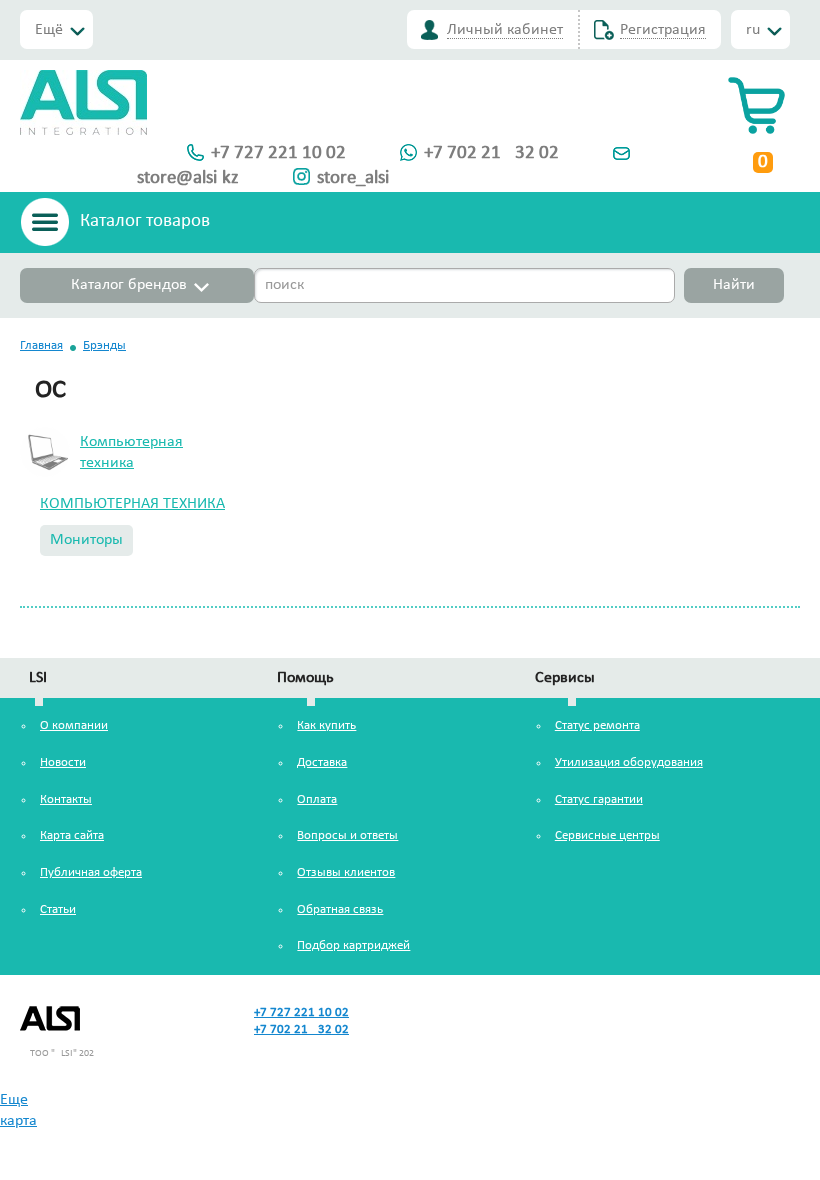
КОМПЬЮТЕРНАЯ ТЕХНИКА (132, 504)
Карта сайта (72, 835)
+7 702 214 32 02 (491, 153)
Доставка (322, 762)
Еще (14, 1100)
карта (18, 1121)
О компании (74, 725)
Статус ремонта (597, 725)
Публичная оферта (91, 872)
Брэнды (104, 345)
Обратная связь (340, 909)
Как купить (326, 725)
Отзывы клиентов (346, 872)
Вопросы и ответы (347, 835)
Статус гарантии (599, 799)
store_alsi (353, 178)
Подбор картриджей (353, 945)
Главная (41, 345)
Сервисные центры (607, 835)
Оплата (317, 799)
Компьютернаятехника (131, 452)
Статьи (58, 909)
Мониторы (86, 540)
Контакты (66, 799)
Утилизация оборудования (629, 762)
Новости (63, 762)
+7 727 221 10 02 (278, 153)
